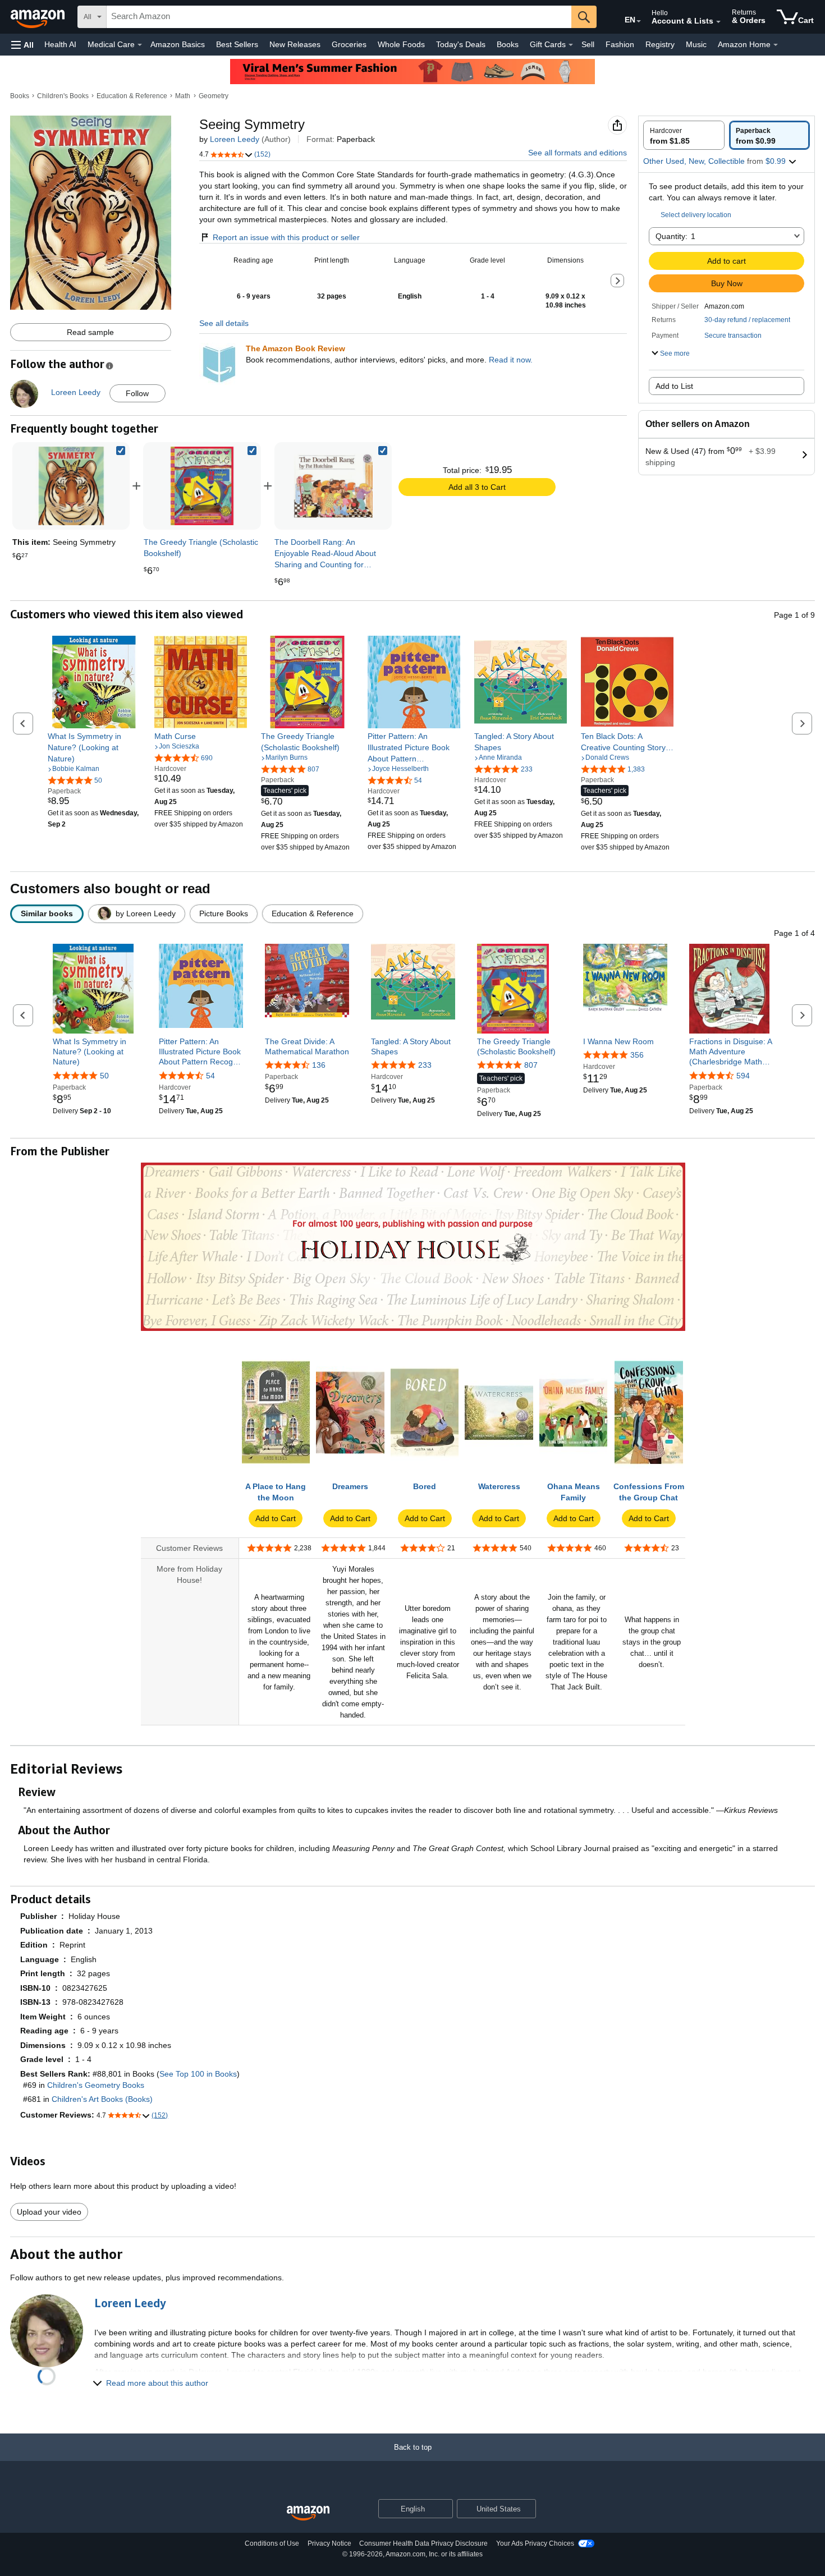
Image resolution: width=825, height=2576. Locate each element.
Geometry (214, 96)
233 (425, 1065)
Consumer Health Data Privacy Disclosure (423, 2543)
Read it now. (511, 360)
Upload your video (49, 2212)
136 (319, 1065)
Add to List (674, 386)
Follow (137, 393)
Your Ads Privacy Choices (535, 2543)
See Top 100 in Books (198, 2074)
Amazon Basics (178, 44)
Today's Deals (461, 44)
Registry (660, 44)
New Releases (295, 44)
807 (531, 1065)
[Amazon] (39, 17)
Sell (588, 44)
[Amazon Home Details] (776, 45)
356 (637, 1055)
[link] (202, 486)
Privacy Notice (329, 2543)
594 (743, 1076)
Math (183, 96)
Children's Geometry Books (96, 2085)
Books (508, 44)
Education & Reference (132, 96)
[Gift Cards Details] (571, 45)
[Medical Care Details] (140, 45)
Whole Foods (401, 44)
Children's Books (63, 96)
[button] (22, 45)
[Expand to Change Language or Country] (639, 21)
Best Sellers (237, 44)
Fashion (620, 44)
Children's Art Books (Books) (102, 2099)
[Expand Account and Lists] (718, 22)
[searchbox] (339, 17)
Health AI (60, 44)
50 (104, 1076)
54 (210, 1076)
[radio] (684, 135)
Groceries (349, 44)
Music (696, 44)
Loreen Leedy (235, 139)
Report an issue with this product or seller (286, 237)
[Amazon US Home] (308, 2513)
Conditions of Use (272, 2543)
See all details (224, 323)
